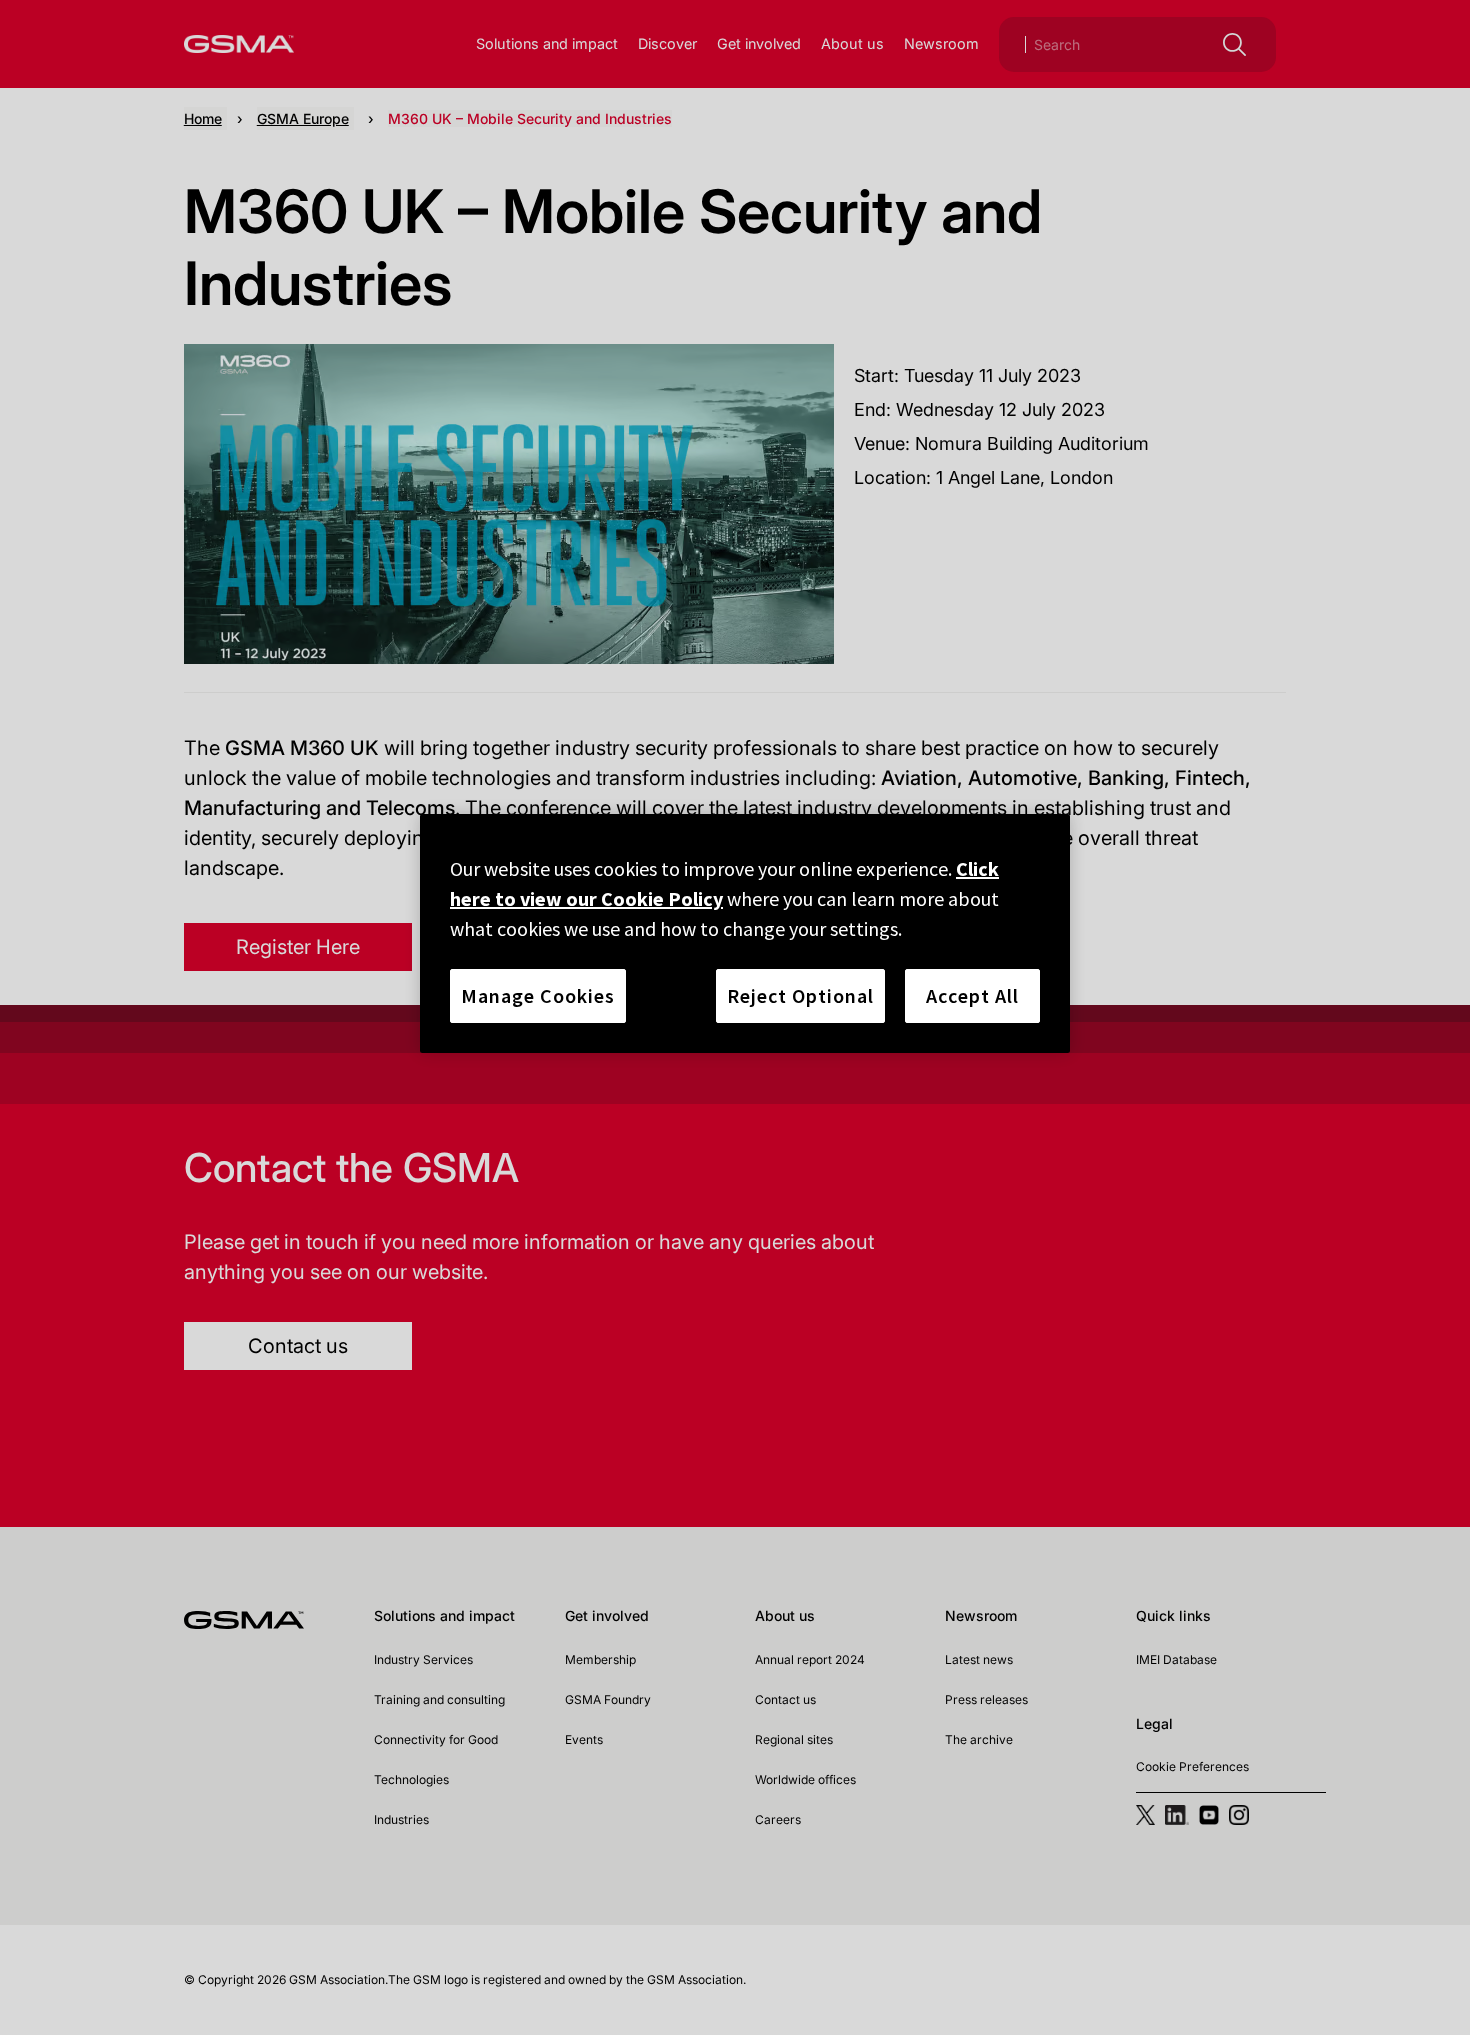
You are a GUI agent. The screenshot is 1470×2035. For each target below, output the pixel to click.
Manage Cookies (538, 995)
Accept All (972, 995)
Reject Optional (800, 995)
